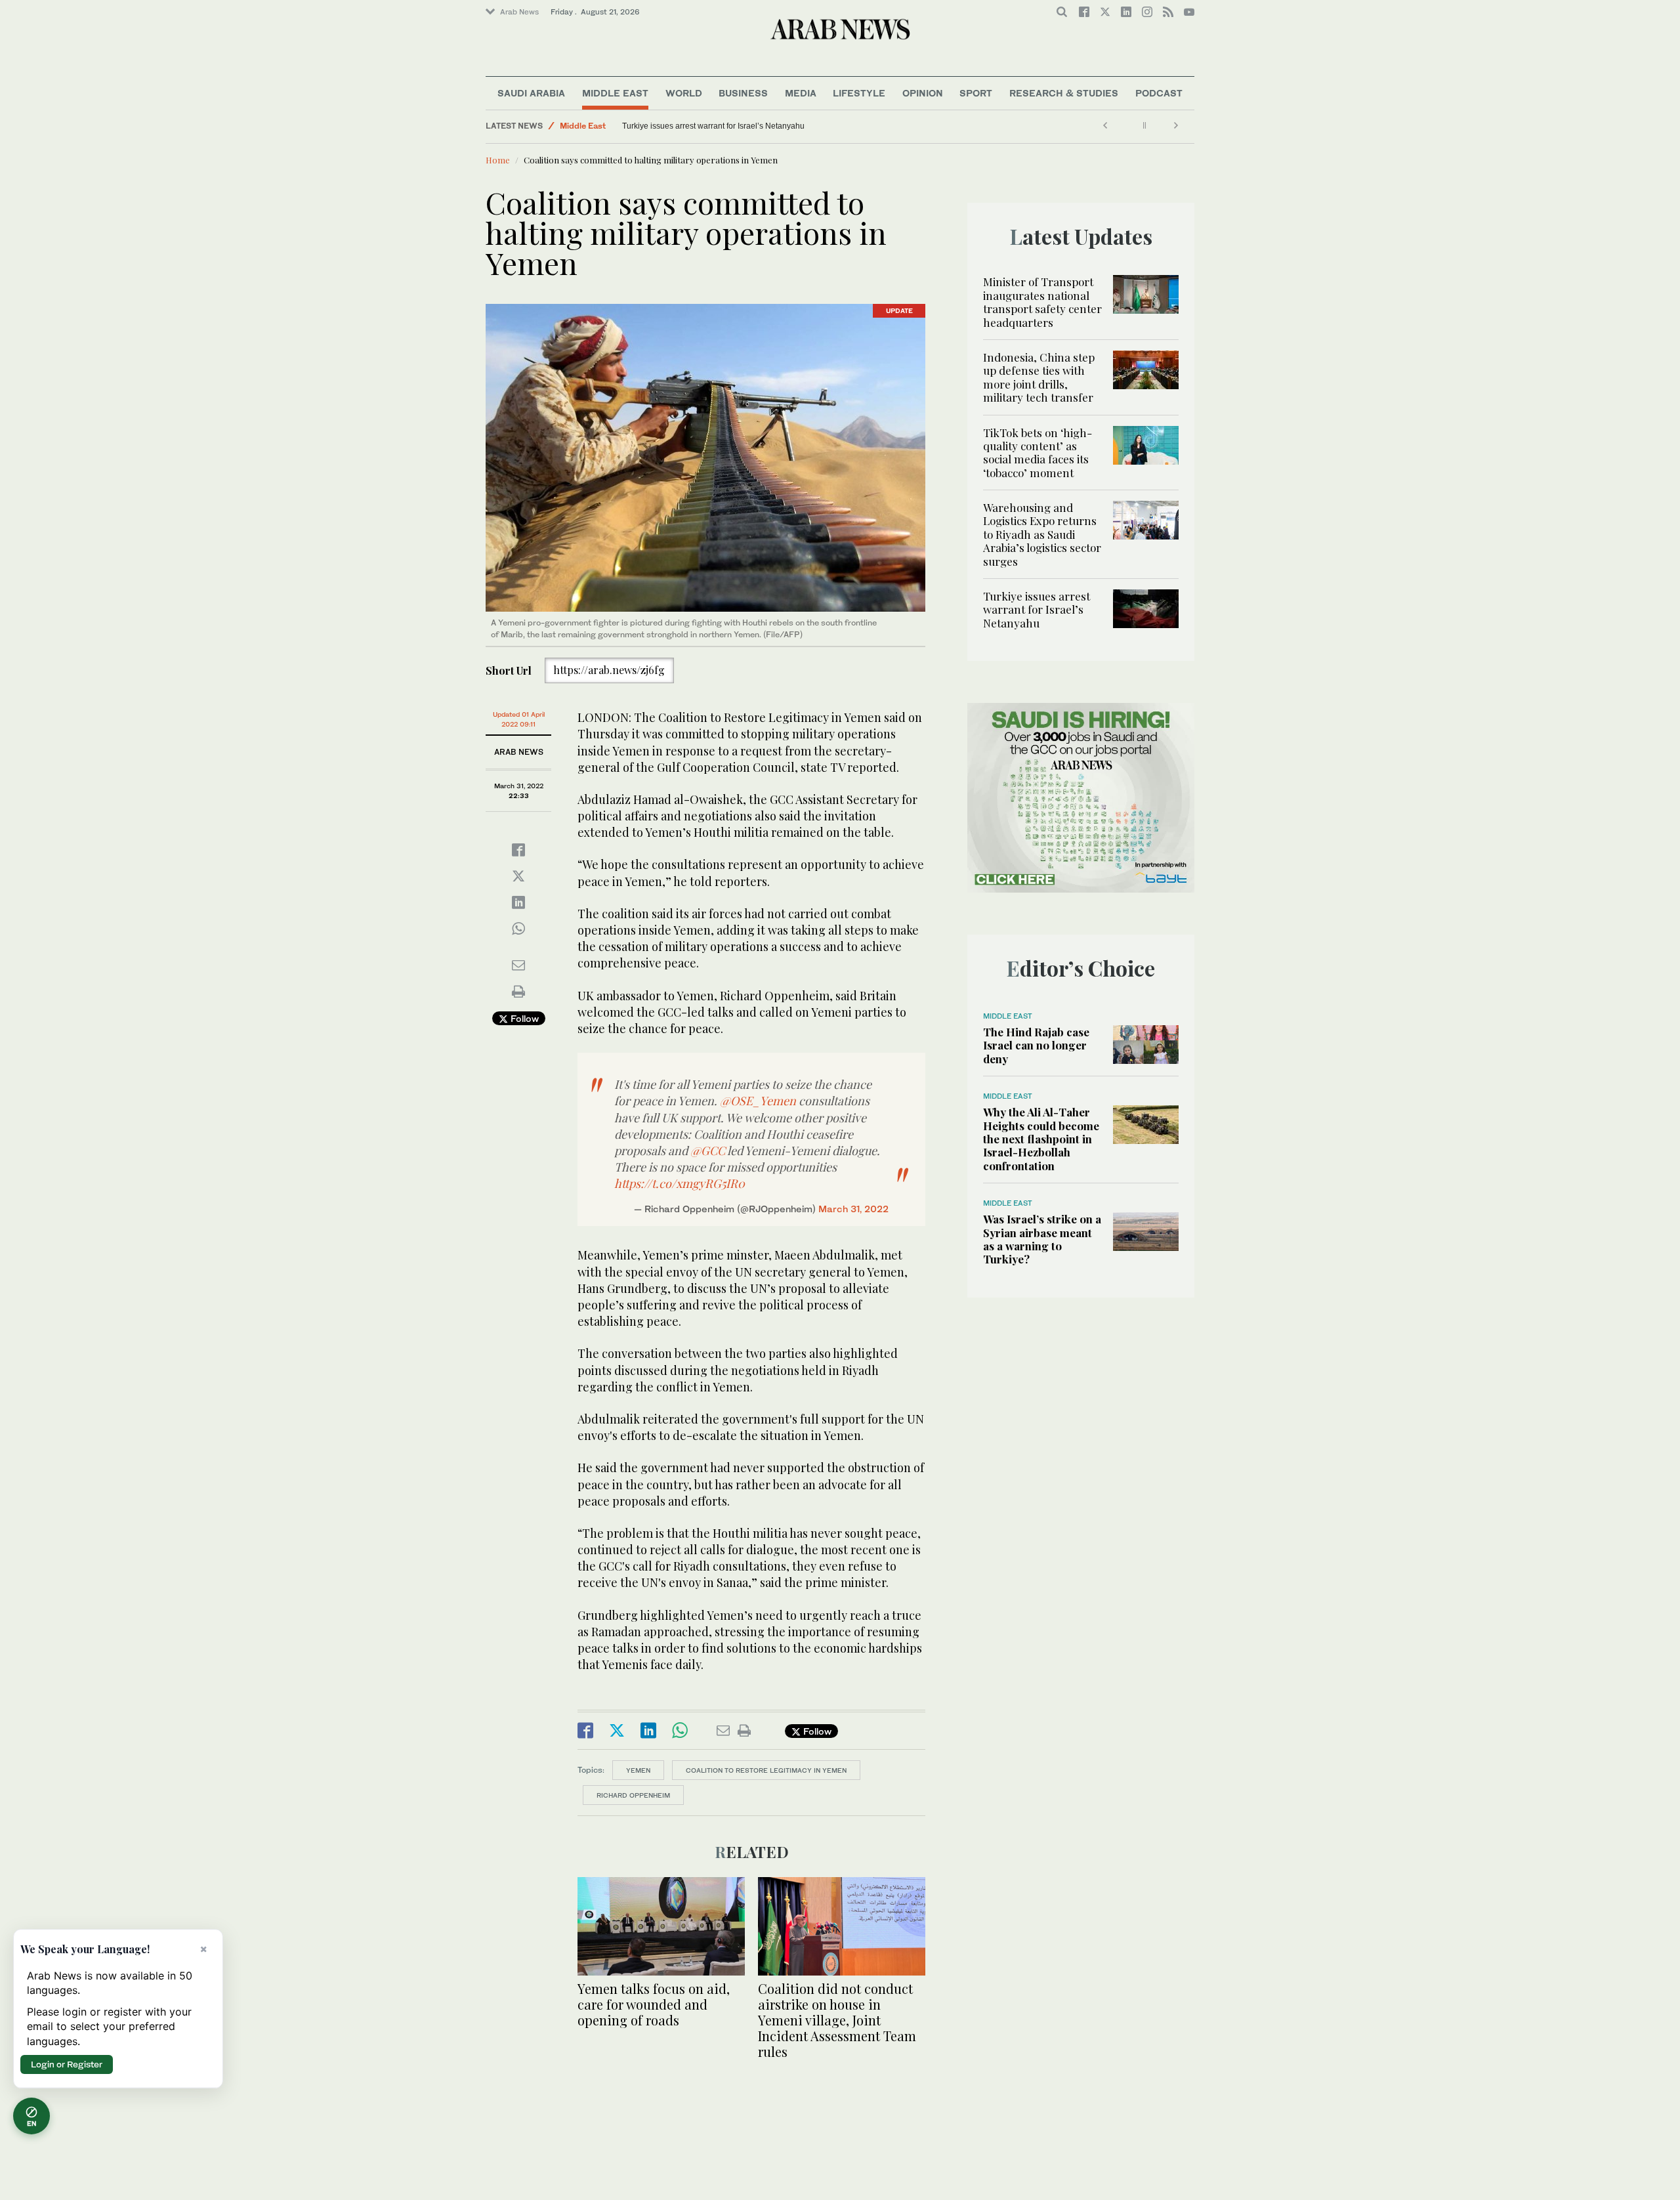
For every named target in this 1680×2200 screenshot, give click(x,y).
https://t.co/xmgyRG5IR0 (680, 1183)
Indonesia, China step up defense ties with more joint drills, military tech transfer (1039, 377)
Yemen (638, 1770)
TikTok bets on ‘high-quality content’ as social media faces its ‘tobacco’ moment (1038, 453)
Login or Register (67, 2064)
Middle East (615, 93)
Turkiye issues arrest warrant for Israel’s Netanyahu (1037, 609)
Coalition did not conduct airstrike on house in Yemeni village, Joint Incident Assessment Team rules (837, 2020)
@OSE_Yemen (758, 1101)
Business (743, 93)
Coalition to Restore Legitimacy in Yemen (766, 1770)
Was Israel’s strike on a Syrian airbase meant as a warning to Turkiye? (1042, 1239)
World (684, 93)
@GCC (708, 1151)
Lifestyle (859, 93)
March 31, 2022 (853, 1209)
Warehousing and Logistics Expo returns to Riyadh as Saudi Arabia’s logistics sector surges (1042, 534)
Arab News (519, 12)
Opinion (923, 93)
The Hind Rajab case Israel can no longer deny (1036, 1045)
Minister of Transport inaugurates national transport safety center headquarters (1042, 302)
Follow (523, 1018)
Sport (976, 93)
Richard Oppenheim (633, 1795)
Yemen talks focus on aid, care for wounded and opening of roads (654, 2004)
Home (498, 160)
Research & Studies (1064, 93)
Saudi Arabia (531, 93)
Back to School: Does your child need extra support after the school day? (650, 126)
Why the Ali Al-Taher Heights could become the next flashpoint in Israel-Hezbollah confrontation (1041, 1139)
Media (801, 93)
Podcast (1159, 93)
